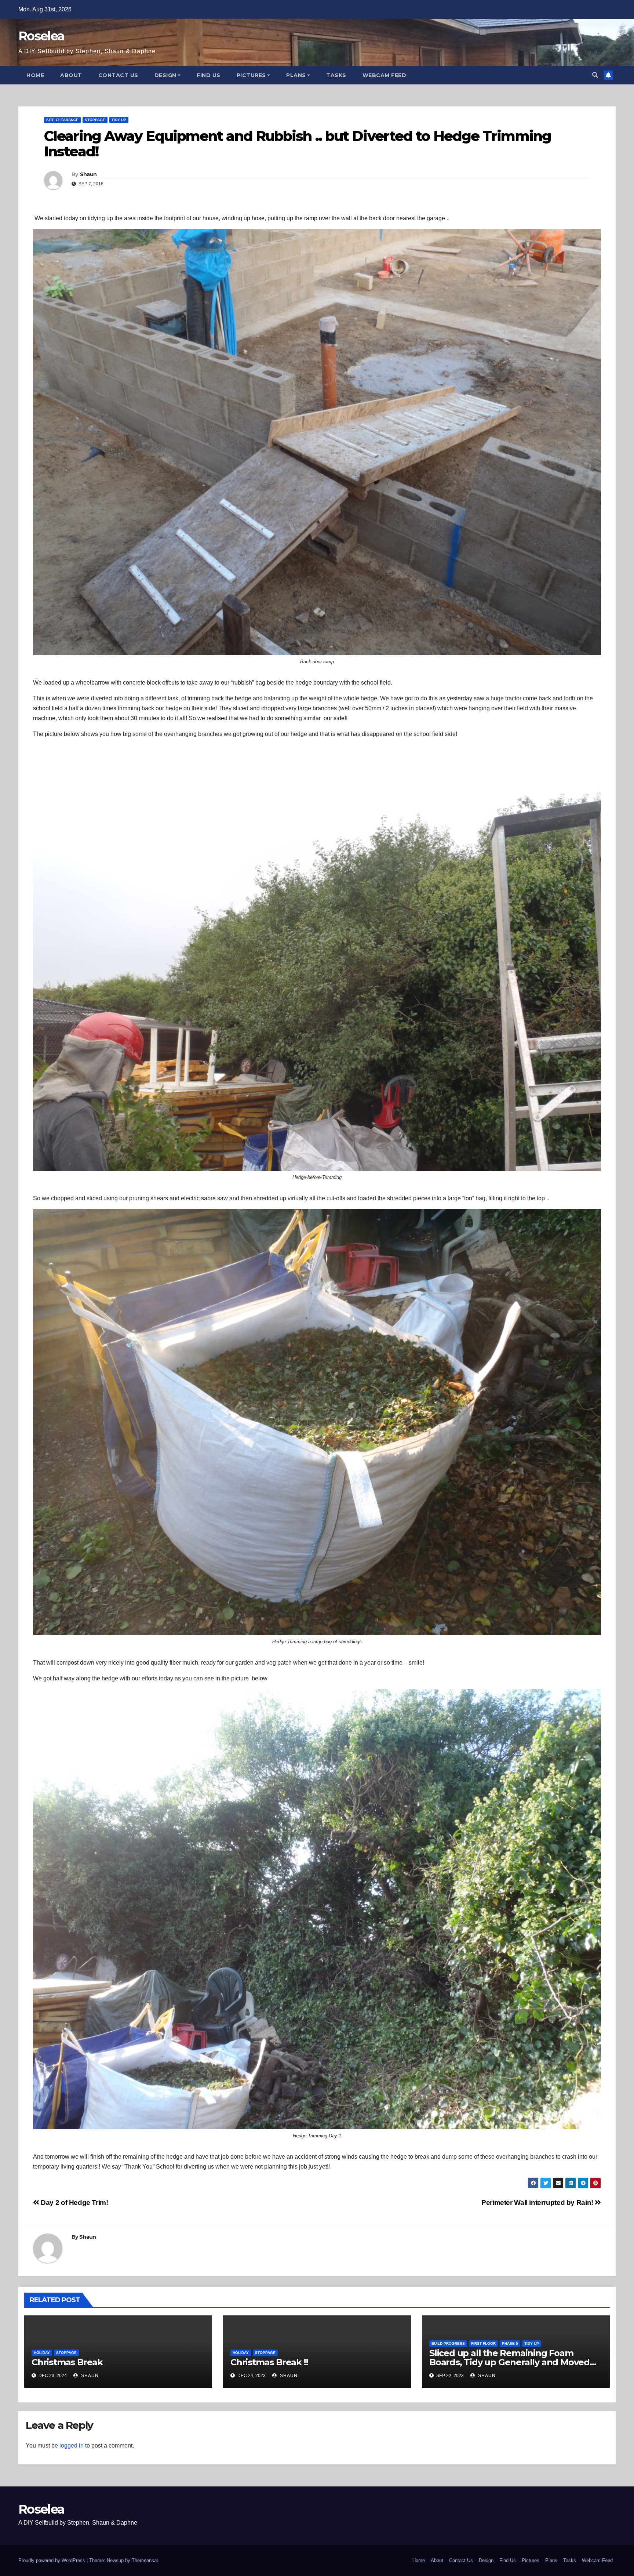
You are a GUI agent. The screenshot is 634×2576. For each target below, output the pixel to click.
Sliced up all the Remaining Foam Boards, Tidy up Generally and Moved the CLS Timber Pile (509, 2362)
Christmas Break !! (269, 2362)
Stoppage (95, 120)
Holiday (42, 2353)
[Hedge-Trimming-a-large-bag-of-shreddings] (317, 1422)
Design (165, 75)
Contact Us (118, 75)
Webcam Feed (385, 75)
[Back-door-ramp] (317, 442)
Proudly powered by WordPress (52, 2560)
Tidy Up (119, 120)
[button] (595, 75)
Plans (296, 75)
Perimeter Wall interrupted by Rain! (538, 2203)
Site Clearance (62, 120)
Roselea (41, 36)
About (71, 75)
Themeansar (145, 2560)
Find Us (209, 75)
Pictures (251, 75)
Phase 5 (510, 2343)
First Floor (483, 2343)
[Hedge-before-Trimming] (317, 958)
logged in (72, 2446)
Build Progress (448, 2343)
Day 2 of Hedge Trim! (74, 2203)
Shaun (88, 174)
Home (35, 75)
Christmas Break (67, 2362)
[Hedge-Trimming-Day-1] (317, 1909)
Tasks (336, 75)
